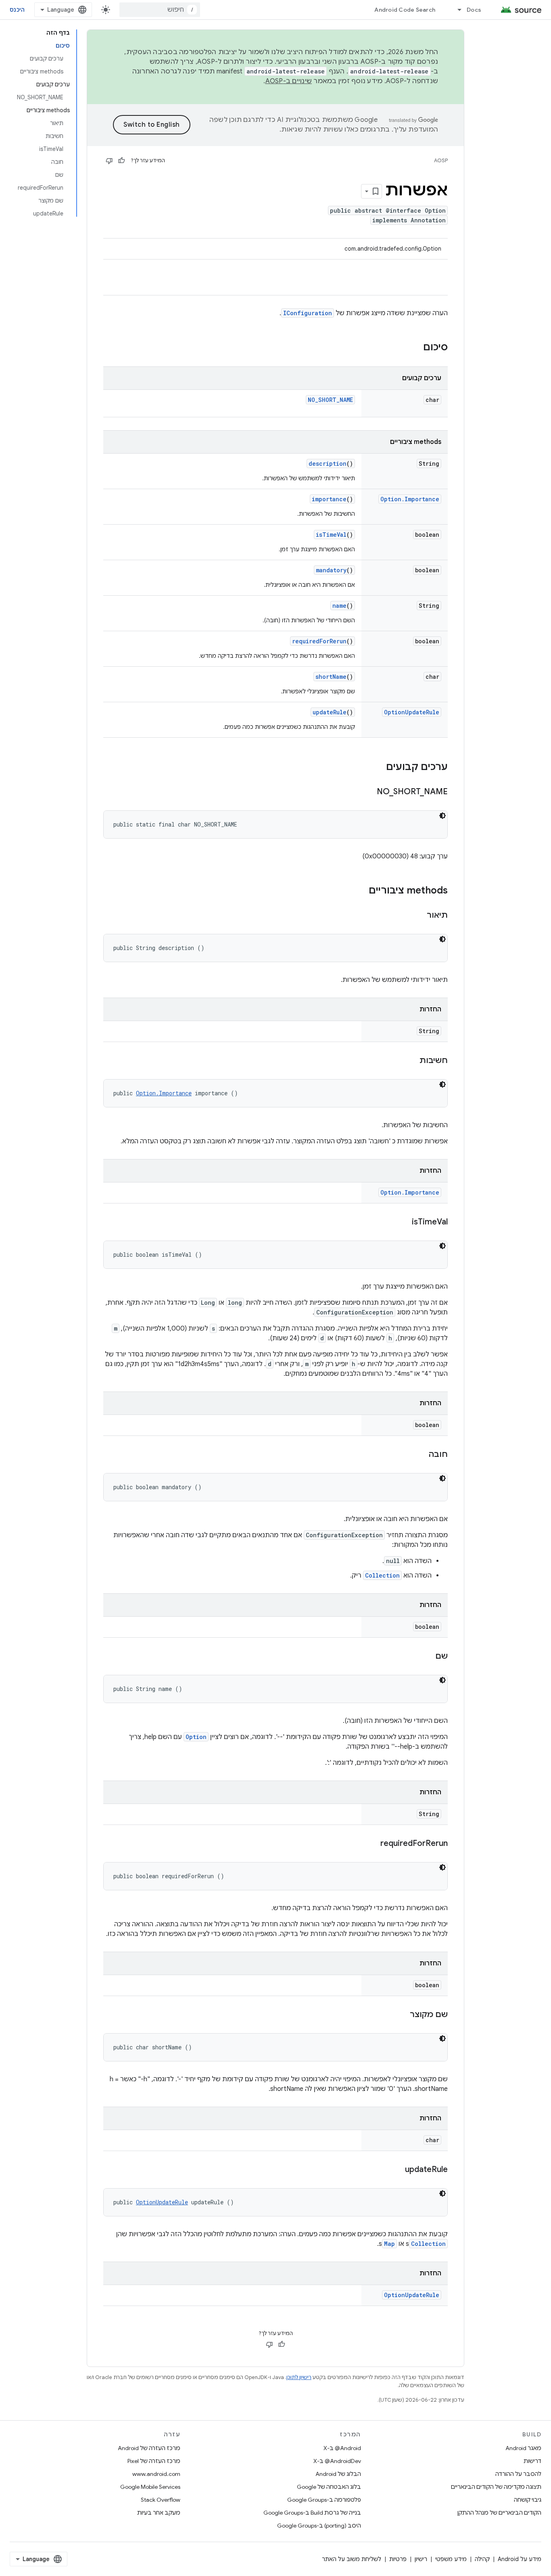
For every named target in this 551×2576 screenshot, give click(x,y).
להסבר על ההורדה (518, 2474)
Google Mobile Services (150, 2487)
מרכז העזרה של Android (149, 2448)
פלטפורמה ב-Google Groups (324, 2500)
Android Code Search (405, 10)
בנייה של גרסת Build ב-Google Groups (312, 2513)
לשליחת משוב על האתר (352, 2559)
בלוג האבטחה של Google (329, 2487)
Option (196, 1737)
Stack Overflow (161, 2500)
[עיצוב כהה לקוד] (442, 816)
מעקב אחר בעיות (159, 2513)
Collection (382, 1575)
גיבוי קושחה (528, 2500)
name (339, 606)
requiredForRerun (319, 641)
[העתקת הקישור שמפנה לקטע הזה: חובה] (421, 1455)
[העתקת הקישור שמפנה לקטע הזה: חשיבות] (411, 1061)
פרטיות (398, 2559)
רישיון (421, 2559)
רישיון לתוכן (299, 2377)
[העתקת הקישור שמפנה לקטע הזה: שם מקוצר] (402, 2015)
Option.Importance (410, 499)
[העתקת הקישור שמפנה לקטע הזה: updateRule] (397, 2170)
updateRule (330, 712)
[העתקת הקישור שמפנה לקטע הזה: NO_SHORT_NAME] (369, 792)
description (328, 464)
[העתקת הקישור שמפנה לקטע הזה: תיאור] (419, 916)
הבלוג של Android (338, 2474)
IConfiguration (308, 313)
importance (329, 499)
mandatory (331, 570)
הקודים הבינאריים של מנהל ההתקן (499, 2513)
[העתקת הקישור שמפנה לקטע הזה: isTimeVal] (404, 1222)
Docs (474, 10)
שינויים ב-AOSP (289, 81)
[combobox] (160, 10)
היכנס (17, 10)
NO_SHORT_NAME (330, 400)
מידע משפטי (451, 2559)
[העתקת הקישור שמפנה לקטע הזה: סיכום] (415, 348)
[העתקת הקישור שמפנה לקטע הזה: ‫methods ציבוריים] (361, 891)
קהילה (482, 2559)
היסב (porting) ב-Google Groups (319, 2526)
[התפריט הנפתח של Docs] (456, 10)
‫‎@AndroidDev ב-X (337, 2461)
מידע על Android (520, 2559)
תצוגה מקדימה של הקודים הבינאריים (496, 2487)
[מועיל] (121, 161)
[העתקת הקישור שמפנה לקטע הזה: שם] (427, 1657)
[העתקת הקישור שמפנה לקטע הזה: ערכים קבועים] (378, 768)
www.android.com (156, 2474)
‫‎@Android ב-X (342, 2448)
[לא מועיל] (109, 161)
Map (389, 2244)
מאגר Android (523, 2448)
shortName (331, 677)
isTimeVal (331, 535)
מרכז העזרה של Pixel (154, 2461)
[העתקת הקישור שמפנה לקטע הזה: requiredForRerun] (372, 1844)
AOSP (441, 160)
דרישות (532, 2461)
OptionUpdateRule (412, 712)
